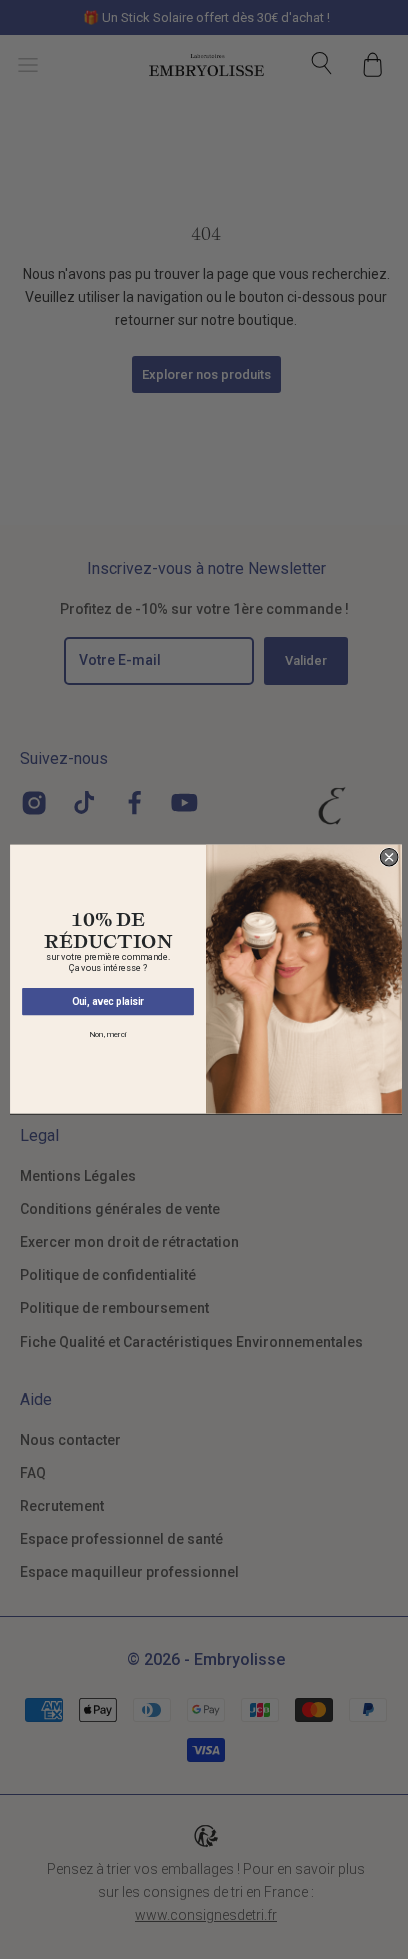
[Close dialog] (389, 858)
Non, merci (107, 1035)
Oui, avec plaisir (108, 1002)
